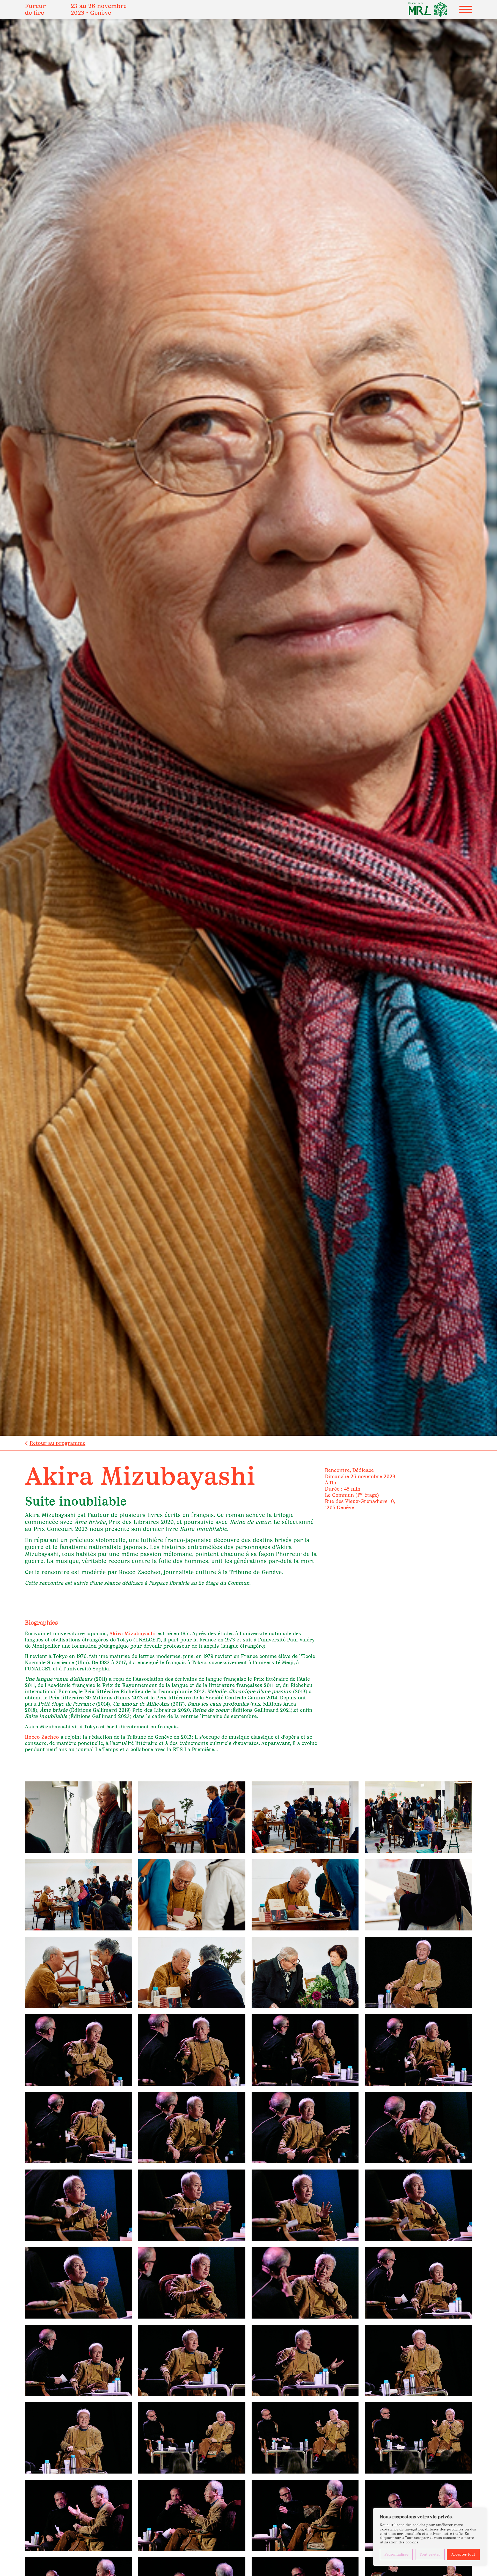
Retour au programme (57, 1443)
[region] (430, 2537)
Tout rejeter (430, 2554)
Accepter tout (463, 2554)
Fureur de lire (35, 9)
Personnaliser (396, 2554)
